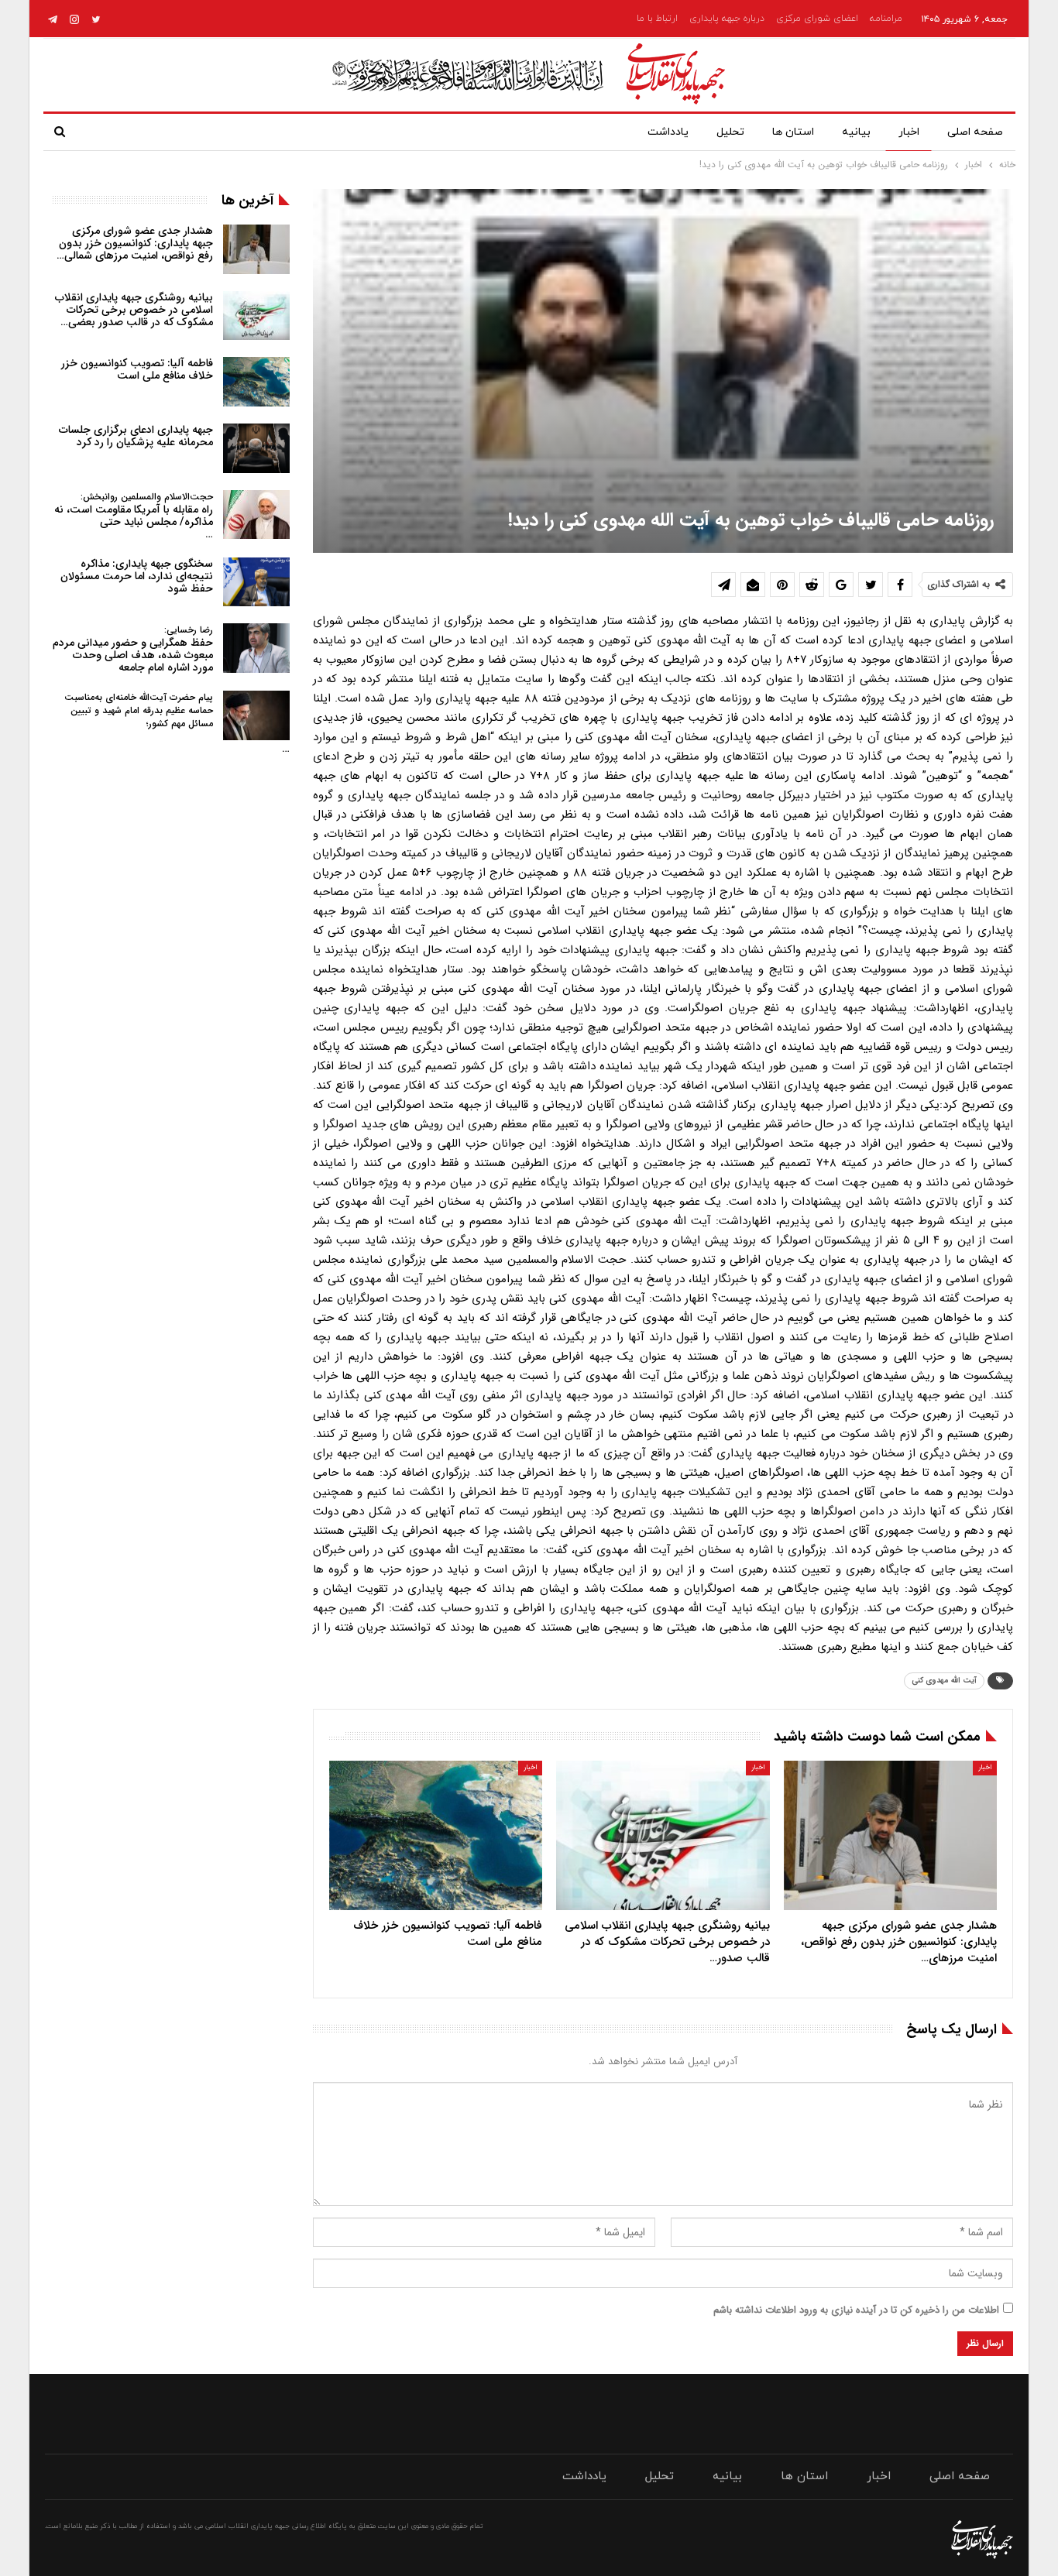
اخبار (909, 132)
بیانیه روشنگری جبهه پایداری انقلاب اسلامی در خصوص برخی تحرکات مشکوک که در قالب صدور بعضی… (134, 310)
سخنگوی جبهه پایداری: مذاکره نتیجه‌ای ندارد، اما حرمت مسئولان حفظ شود (137, 576)
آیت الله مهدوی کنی (944, 1681)
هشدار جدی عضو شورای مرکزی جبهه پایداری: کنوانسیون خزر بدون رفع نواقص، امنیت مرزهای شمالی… (135, 243)
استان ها (793, 132)
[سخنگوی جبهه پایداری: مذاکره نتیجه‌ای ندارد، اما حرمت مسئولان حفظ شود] (256, 582)
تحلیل (730, 132)
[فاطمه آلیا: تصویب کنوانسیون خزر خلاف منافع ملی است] (436, 1835)
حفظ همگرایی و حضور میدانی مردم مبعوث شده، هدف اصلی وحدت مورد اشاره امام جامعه (133, 649)
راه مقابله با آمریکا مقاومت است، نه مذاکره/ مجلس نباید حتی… (134, 516)
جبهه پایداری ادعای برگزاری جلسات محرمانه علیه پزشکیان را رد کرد (136, 436)
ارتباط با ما (657, 19)
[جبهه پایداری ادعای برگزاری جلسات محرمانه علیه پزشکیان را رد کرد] (256, 448)
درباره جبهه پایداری (727, 19)
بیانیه (856, 132)
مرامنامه (886, 19)
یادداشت (668, 132)
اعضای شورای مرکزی (817, 19)
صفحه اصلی (975, 132)
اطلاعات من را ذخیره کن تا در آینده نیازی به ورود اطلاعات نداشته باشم (856, 2310)
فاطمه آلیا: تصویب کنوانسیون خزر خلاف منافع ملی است (137, 369)
